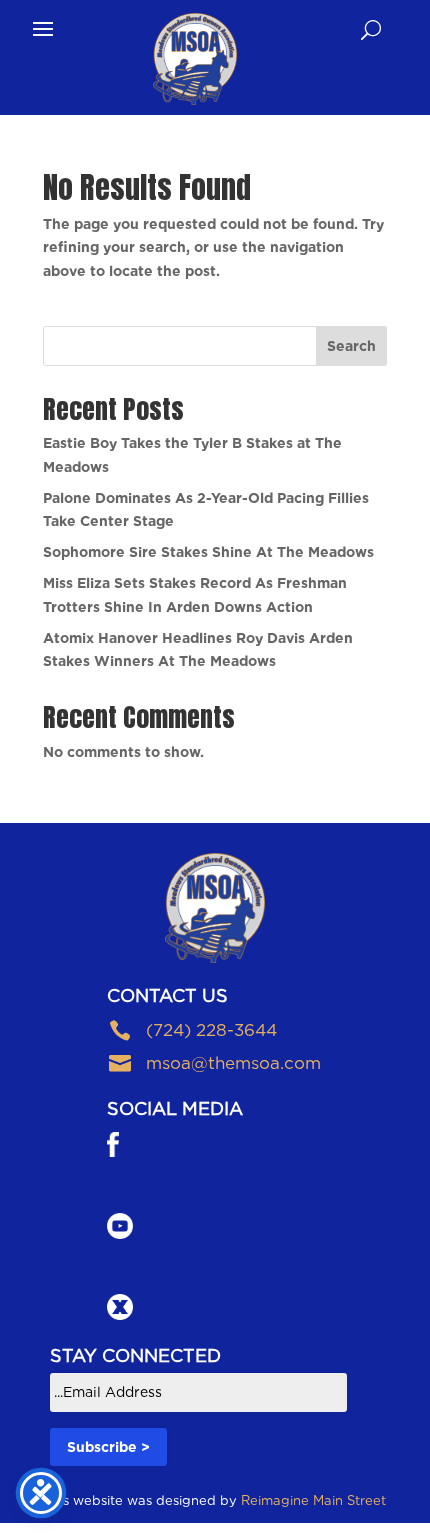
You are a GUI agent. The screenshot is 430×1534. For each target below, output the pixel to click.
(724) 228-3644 (211, 1030)
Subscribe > (108, 1447)
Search (351, 346)
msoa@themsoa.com (233, 1063)
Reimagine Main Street (313, 1500)
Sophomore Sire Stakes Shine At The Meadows (208, 552)
